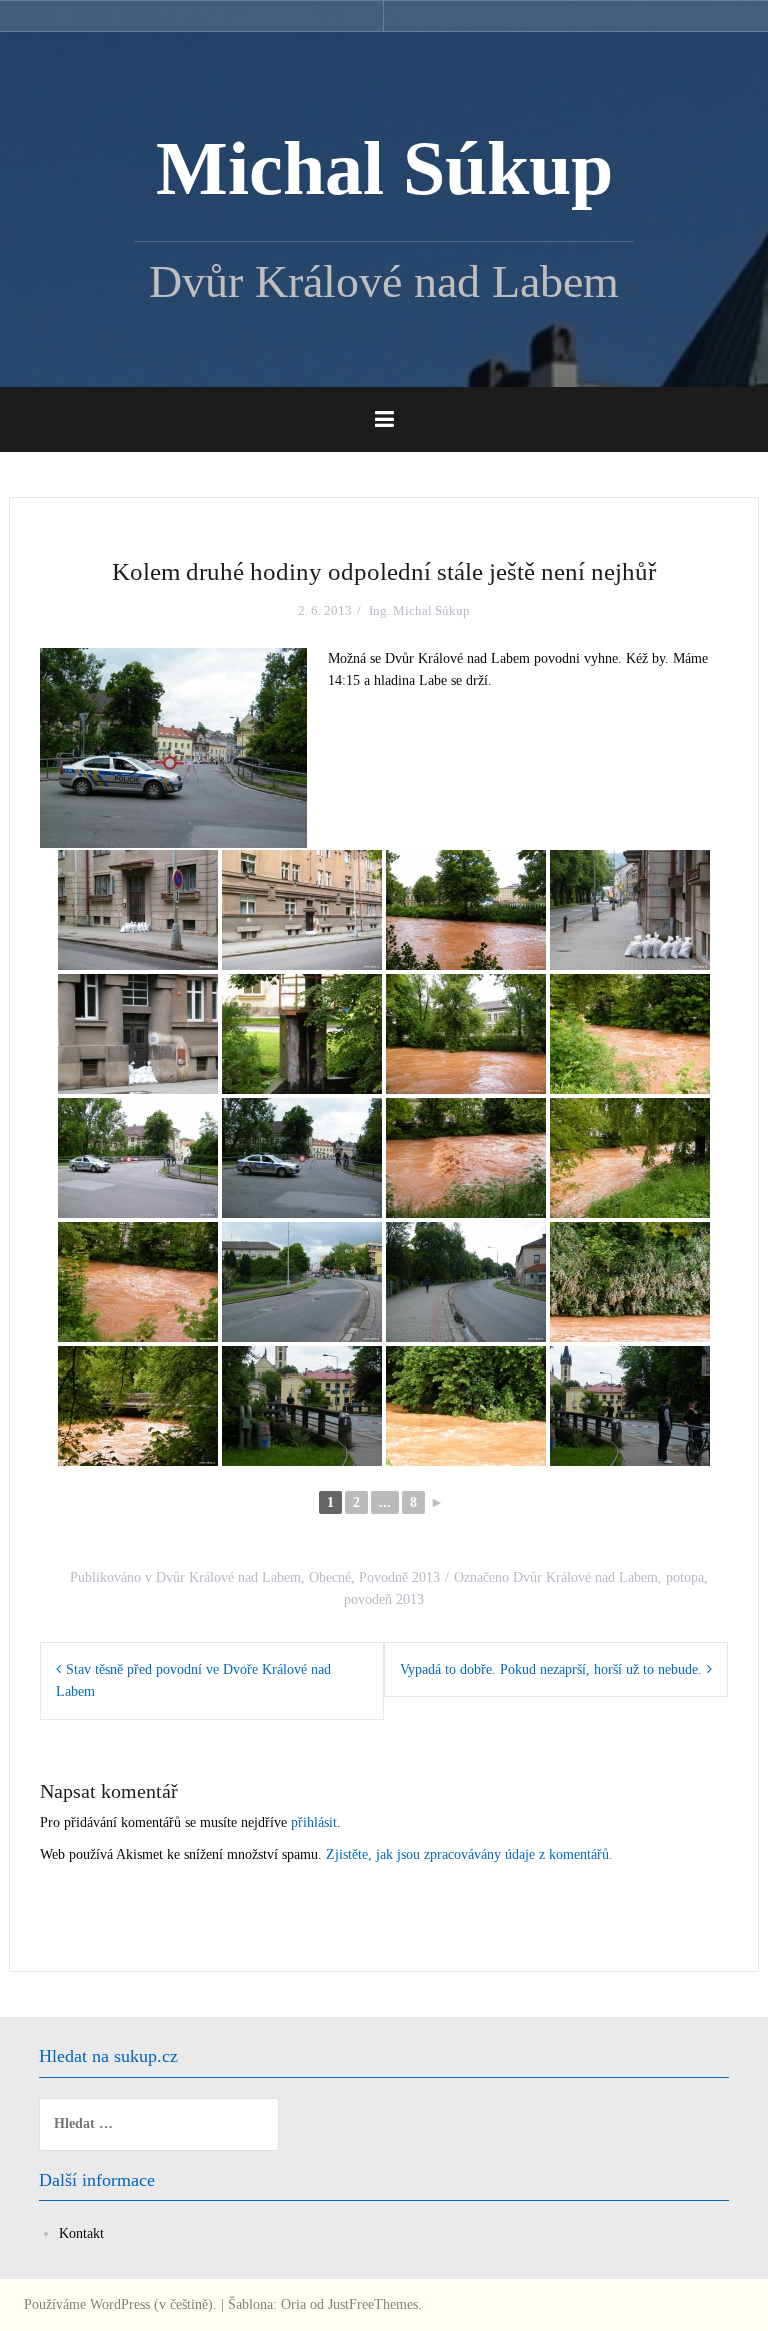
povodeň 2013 (384, 1599)
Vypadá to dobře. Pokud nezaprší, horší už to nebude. (551, 1669)
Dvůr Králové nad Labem (228, 1577)
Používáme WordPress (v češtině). (120, 2304)
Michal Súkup (384, 168)
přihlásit (314, 1822)
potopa (685, 1577)
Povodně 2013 (399, 1577)
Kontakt (81, 2233)
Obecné (330, 1577)
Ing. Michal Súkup (419, 610)
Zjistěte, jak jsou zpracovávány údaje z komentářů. (469, 1854)
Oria (293, 2304)
